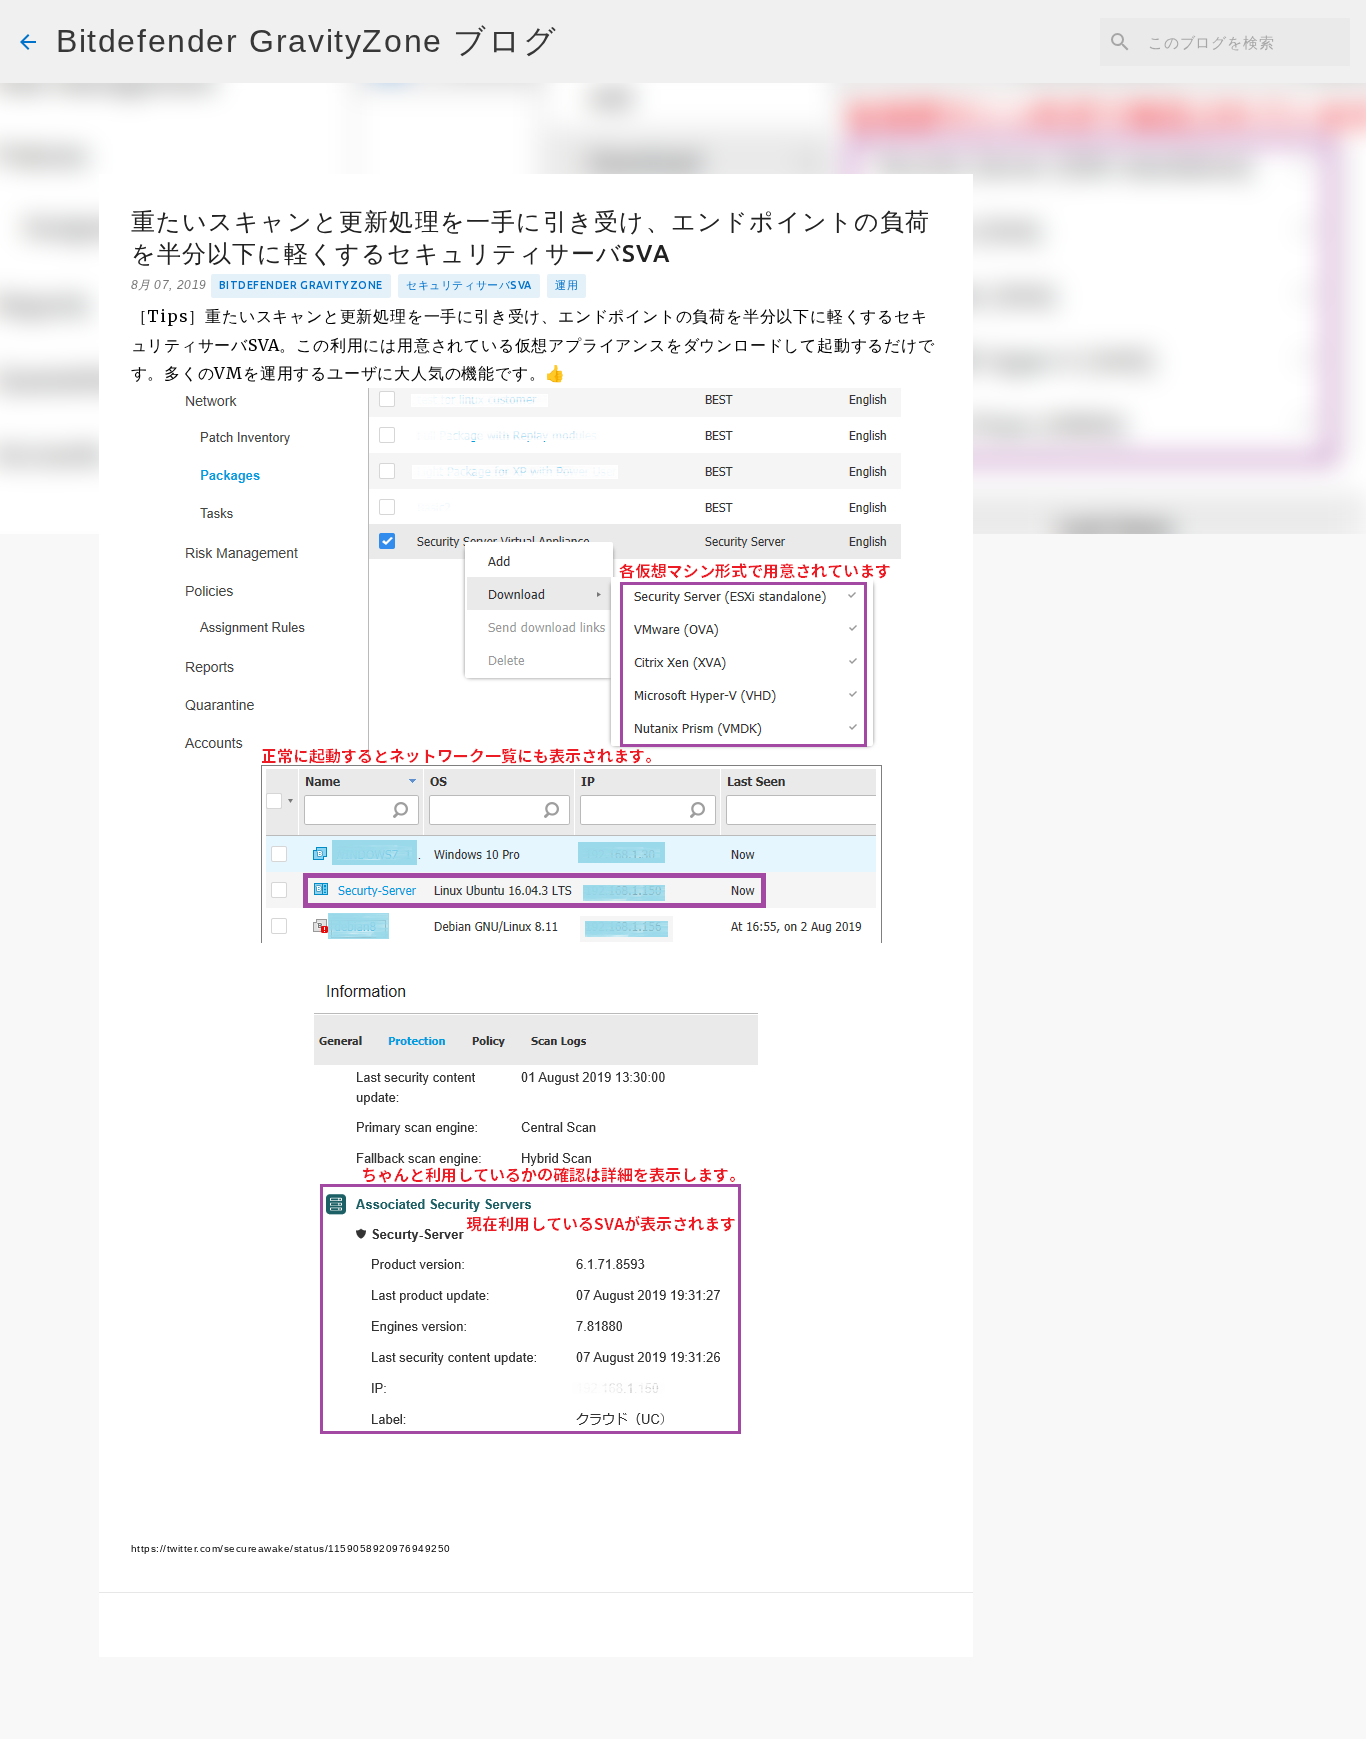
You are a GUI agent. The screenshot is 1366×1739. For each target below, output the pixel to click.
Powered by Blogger (695, 1709)
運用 (566, 285)
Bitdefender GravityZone (301, 285)
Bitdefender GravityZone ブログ (306, 41)
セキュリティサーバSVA (468, 285)
